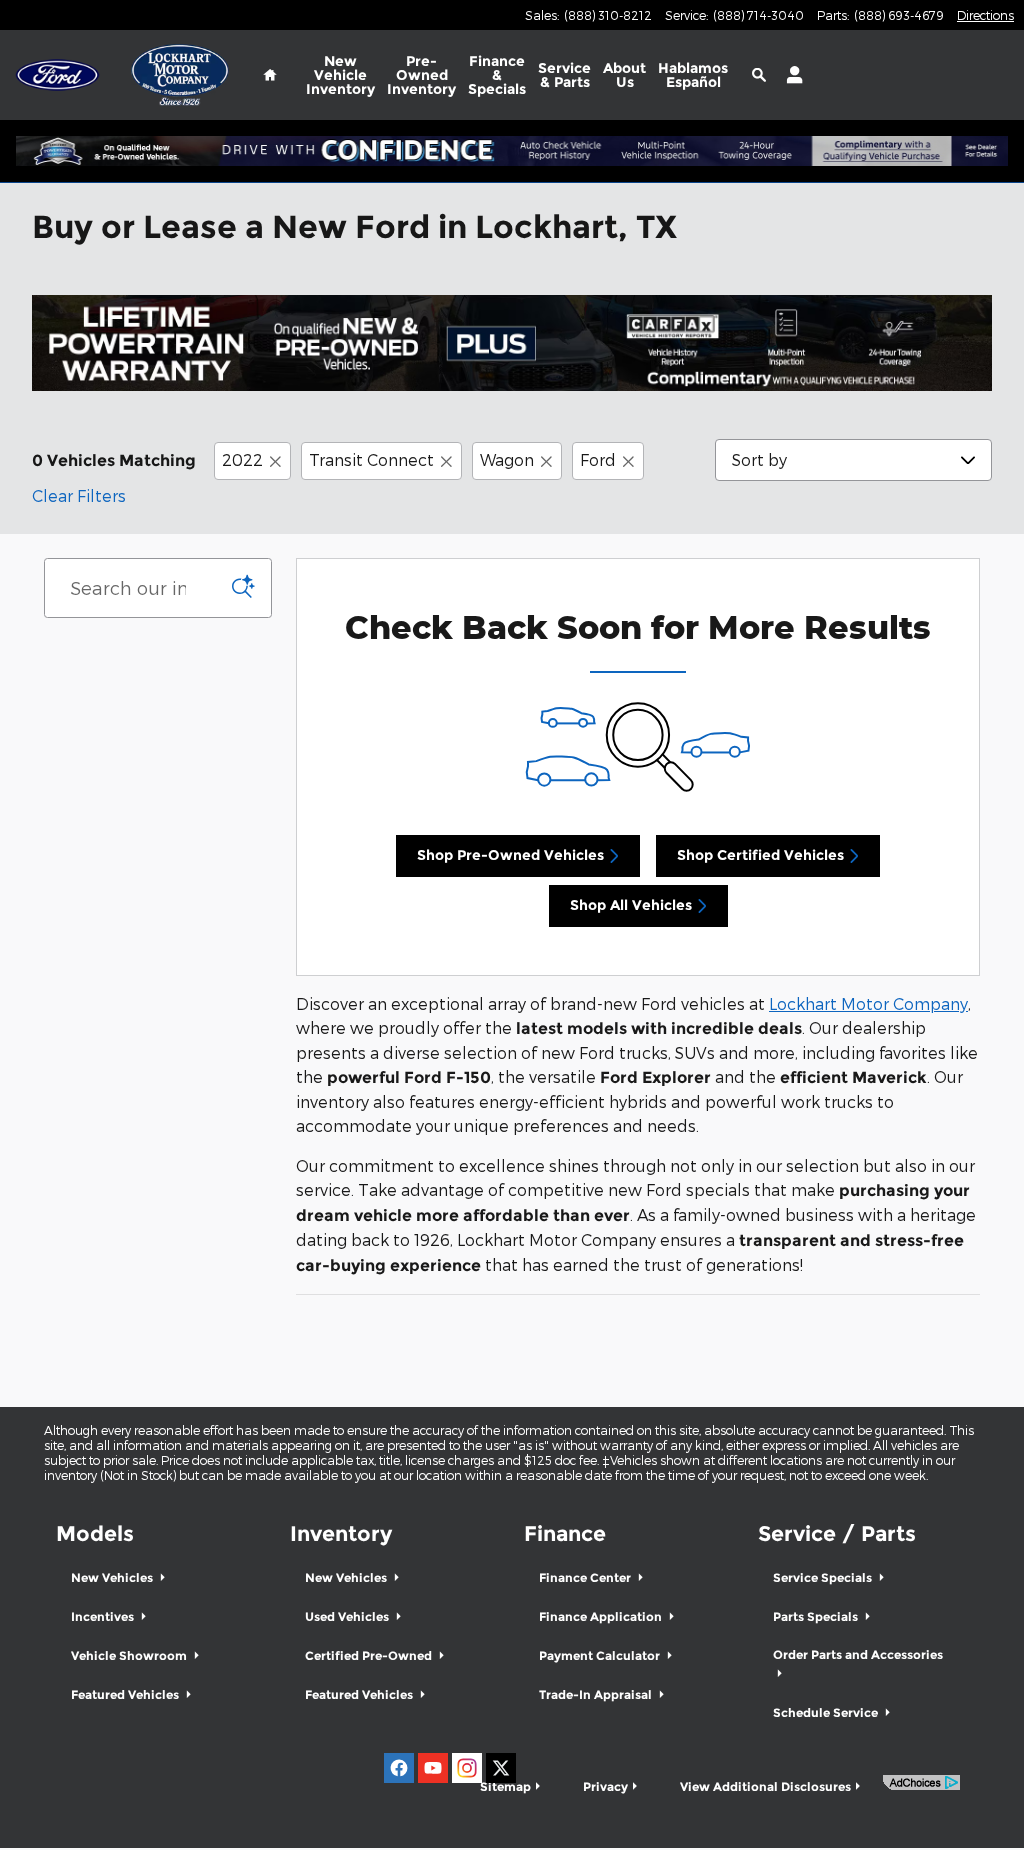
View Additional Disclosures (765, 1786)
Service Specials (824, 1577)
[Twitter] (501, 1768)
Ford (598, 459)
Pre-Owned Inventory (421, 75)
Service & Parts (564, 75)
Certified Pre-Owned (370, 1655)
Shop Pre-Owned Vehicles (510, 855)
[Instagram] (467, 1768)
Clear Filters (79, 495)
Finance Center (586, 1577)
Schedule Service (827, 1712)
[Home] (57, 75)
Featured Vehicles (126, 1694)
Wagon (507, 459)
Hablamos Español (693, 75)
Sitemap (505, 1786)
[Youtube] (433, 1768)
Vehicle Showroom (130, 1655)
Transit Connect (371, 459)
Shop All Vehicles (631, 905)
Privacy (605, 1786)
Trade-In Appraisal (597, 1694)
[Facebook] (399, 1768)
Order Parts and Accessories (858, 1654)
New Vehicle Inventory (340, 75)
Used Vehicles (348, 1616)
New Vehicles (113, 1577)
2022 (242, 459)
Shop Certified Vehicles (760, 855)
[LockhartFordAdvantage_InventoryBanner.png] (512, 343)
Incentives (104, 1616)
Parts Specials (817, 1616)
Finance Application (602, 1616)
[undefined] (512, 343)
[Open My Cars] (789, 75)
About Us (624, 75)
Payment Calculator (601, 1655)
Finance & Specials (497, 75)
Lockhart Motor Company (868, 1003)
